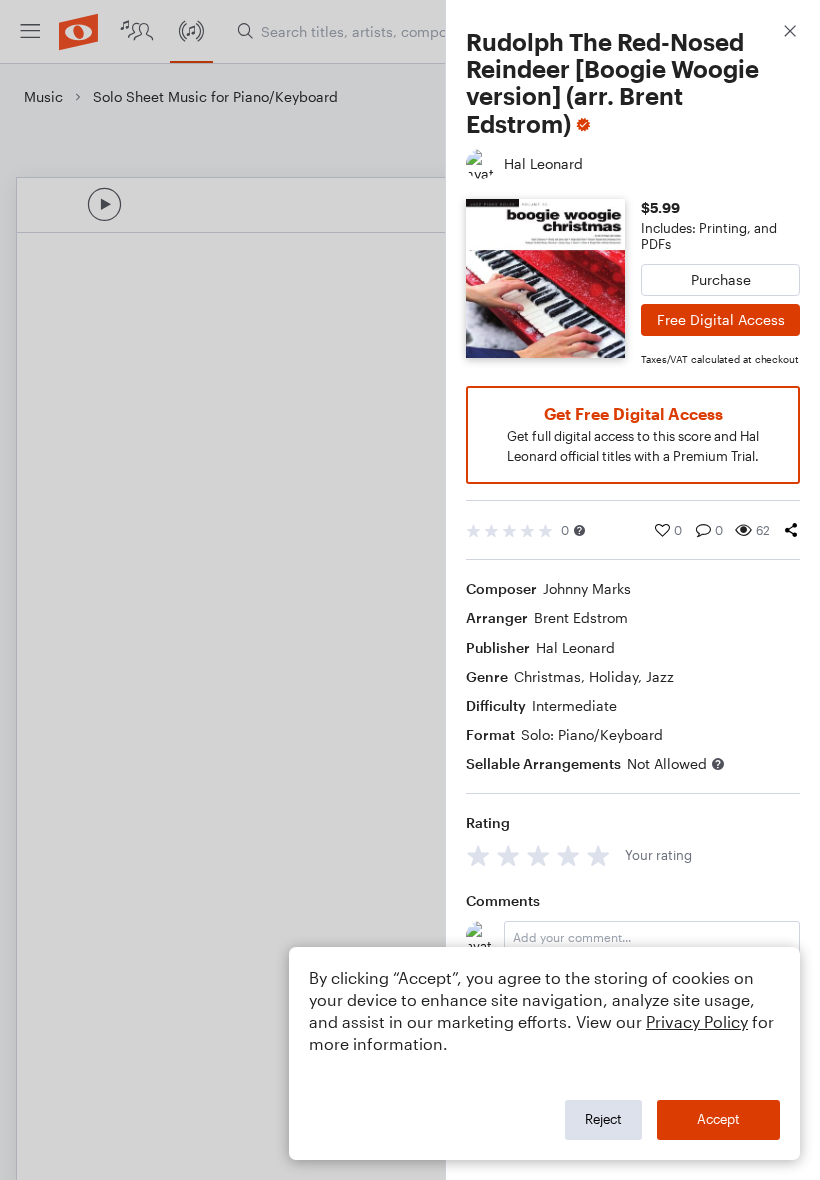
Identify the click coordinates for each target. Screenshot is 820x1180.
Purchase (721, 279)
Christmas (547, 676)
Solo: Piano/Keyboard (592, 734)
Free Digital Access (721, 319)
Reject (603, 1119)
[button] (579, 530)
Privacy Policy (697, 1021)
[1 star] (478, 855)
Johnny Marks (587, 588)
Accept (718, 1119)
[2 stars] (508, 855)
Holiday (613, 676)
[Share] (791, 530)
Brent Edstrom (581, 617)
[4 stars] (568, 855)
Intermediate (574, 705)
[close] (790, 33)
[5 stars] (598, 855)
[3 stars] (538, 855)
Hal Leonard (575, 647)
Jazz (660, 676)
